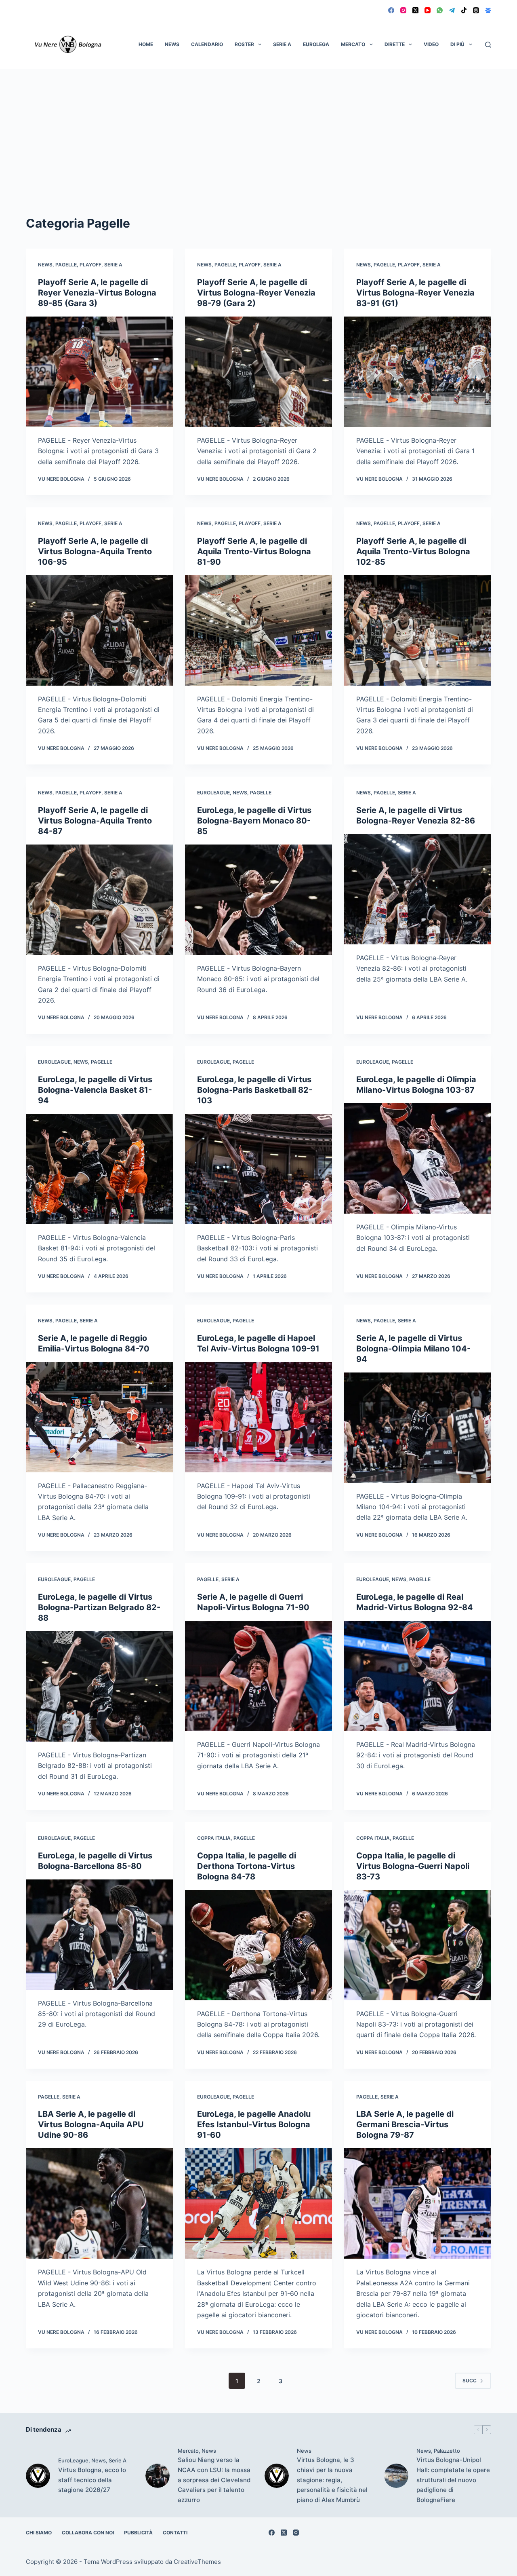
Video (431, 44)
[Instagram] (403, 10)
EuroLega (316, 44)
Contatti (175, 2533)
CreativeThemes (197, 2562)
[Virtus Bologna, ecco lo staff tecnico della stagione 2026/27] (38, 2476)
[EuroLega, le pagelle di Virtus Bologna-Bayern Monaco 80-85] (258, 900)
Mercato (353, 44)
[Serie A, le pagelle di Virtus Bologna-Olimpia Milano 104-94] (418, 1428)
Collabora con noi (88, 2533)
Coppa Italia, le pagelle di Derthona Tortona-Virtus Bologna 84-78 (247, 1866)
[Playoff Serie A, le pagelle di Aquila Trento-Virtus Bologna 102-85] (418, 630)
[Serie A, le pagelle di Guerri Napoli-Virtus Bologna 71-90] (258, 1676)
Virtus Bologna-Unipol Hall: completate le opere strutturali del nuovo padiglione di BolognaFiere (453, 2480)
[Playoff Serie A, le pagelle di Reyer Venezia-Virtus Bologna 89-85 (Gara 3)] (99, 372)
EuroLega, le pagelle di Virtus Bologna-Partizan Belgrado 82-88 (99, 1607)
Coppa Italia (214, 1838)
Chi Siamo (39, 2533)
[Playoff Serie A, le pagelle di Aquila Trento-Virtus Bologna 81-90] (258, 630)
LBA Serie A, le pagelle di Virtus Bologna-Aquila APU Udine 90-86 (91, 2124)
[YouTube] (428, 10)
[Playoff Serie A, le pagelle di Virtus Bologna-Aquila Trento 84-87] (99, 900)
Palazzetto (447, 2451)
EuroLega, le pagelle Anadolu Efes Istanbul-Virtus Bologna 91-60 (254, 2124)
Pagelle (66, 265)
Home (146, 44)
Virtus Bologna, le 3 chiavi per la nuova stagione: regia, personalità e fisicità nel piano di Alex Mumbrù (332, 2480)
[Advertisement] (258, 129)
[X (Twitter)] (415, 10)
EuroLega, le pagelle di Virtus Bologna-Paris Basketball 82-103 (255, 1090)
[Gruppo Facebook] (488, 10)
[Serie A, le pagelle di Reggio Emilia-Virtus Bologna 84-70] (99, 1417)
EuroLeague (213, 793)
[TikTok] (464, 10)
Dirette (395, 44)
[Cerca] (488, 45)
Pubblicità (138, 2533)
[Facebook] (391, 10)
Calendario (207, 44)
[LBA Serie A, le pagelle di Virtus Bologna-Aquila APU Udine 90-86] (99, 2203)
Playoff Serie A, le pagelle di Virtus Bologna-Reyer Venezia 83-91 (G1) (415, 293)
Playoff (90, 265)
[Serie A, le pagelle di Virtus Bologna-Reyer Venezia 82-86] (418, 889)
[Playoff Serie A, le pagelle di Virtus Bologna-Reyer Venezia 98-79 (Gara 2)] (258, 372)
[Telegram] (452, 10)
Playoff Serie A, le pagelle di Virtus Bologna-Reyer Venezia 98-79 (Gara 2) (256, 293)
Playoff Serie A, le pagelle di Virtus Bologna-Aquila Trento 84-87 (95, 821)
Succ (470, 2381)
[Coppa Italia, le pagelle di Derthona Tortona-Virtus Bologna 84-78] (258, 1945)
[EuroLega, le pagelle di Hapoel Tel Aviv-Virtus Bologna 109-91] (258, 1417)
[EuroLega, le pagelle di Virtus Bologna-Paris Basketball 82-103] (258, 1169)
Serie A (282, 44)
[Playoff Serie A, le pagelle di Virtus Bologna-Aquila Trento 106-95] (99, 630)
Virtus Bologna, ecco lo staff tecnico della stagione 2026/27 (92, 2480)
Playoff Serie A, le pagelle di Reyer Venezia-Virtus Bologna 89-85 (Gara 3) (97, 293)
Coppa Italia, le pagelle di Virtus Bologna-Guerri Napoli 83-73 (413, 1866)
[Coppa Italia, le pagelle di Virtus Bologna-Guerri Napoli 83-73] (418, 1945)
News (172, 44)
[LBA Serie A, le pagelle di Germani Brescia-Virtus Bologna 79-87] (418, 2203)
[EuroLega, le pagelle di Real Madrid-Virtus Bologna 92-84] (418, 1676)
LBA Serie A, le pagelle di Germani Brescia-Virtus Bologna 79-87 (405, 2124)
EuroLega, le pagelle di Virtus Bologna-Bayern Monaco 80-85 (254, 821)
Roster (244, 44)
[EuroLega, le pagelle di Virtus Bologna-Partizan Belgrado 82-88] (99, 1686)
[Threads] (476, 10)
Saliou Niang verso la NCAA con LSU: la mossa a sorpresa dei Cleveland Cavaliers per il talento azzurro (214, 2480)
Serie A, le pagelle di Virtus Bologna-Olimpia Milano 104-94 (413, 1349)
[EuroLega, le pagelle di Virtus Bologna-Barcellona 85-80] (99, 1935)
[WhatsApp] (440, 10)
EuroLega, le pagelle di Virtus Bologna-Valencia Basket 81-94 (95, 1090)
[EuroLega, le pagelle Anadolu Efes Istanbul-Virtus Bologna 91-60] (258, 2203)
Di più (457, 44)
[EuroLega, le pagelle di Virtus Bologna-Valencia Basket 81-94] (99, 1169)
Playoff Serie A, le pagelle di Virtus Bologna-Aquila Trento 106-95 (95, 551)
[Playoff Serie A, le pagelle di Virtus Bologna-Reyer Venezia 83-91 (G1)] (418, 372)
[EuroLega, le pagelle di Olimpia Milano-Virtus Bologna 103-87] (418, 1158)
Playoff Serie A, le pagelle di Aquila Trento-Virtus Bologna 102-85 (413, 551)
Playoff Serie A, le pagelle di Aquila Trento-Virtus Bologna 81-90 (254, 551)
